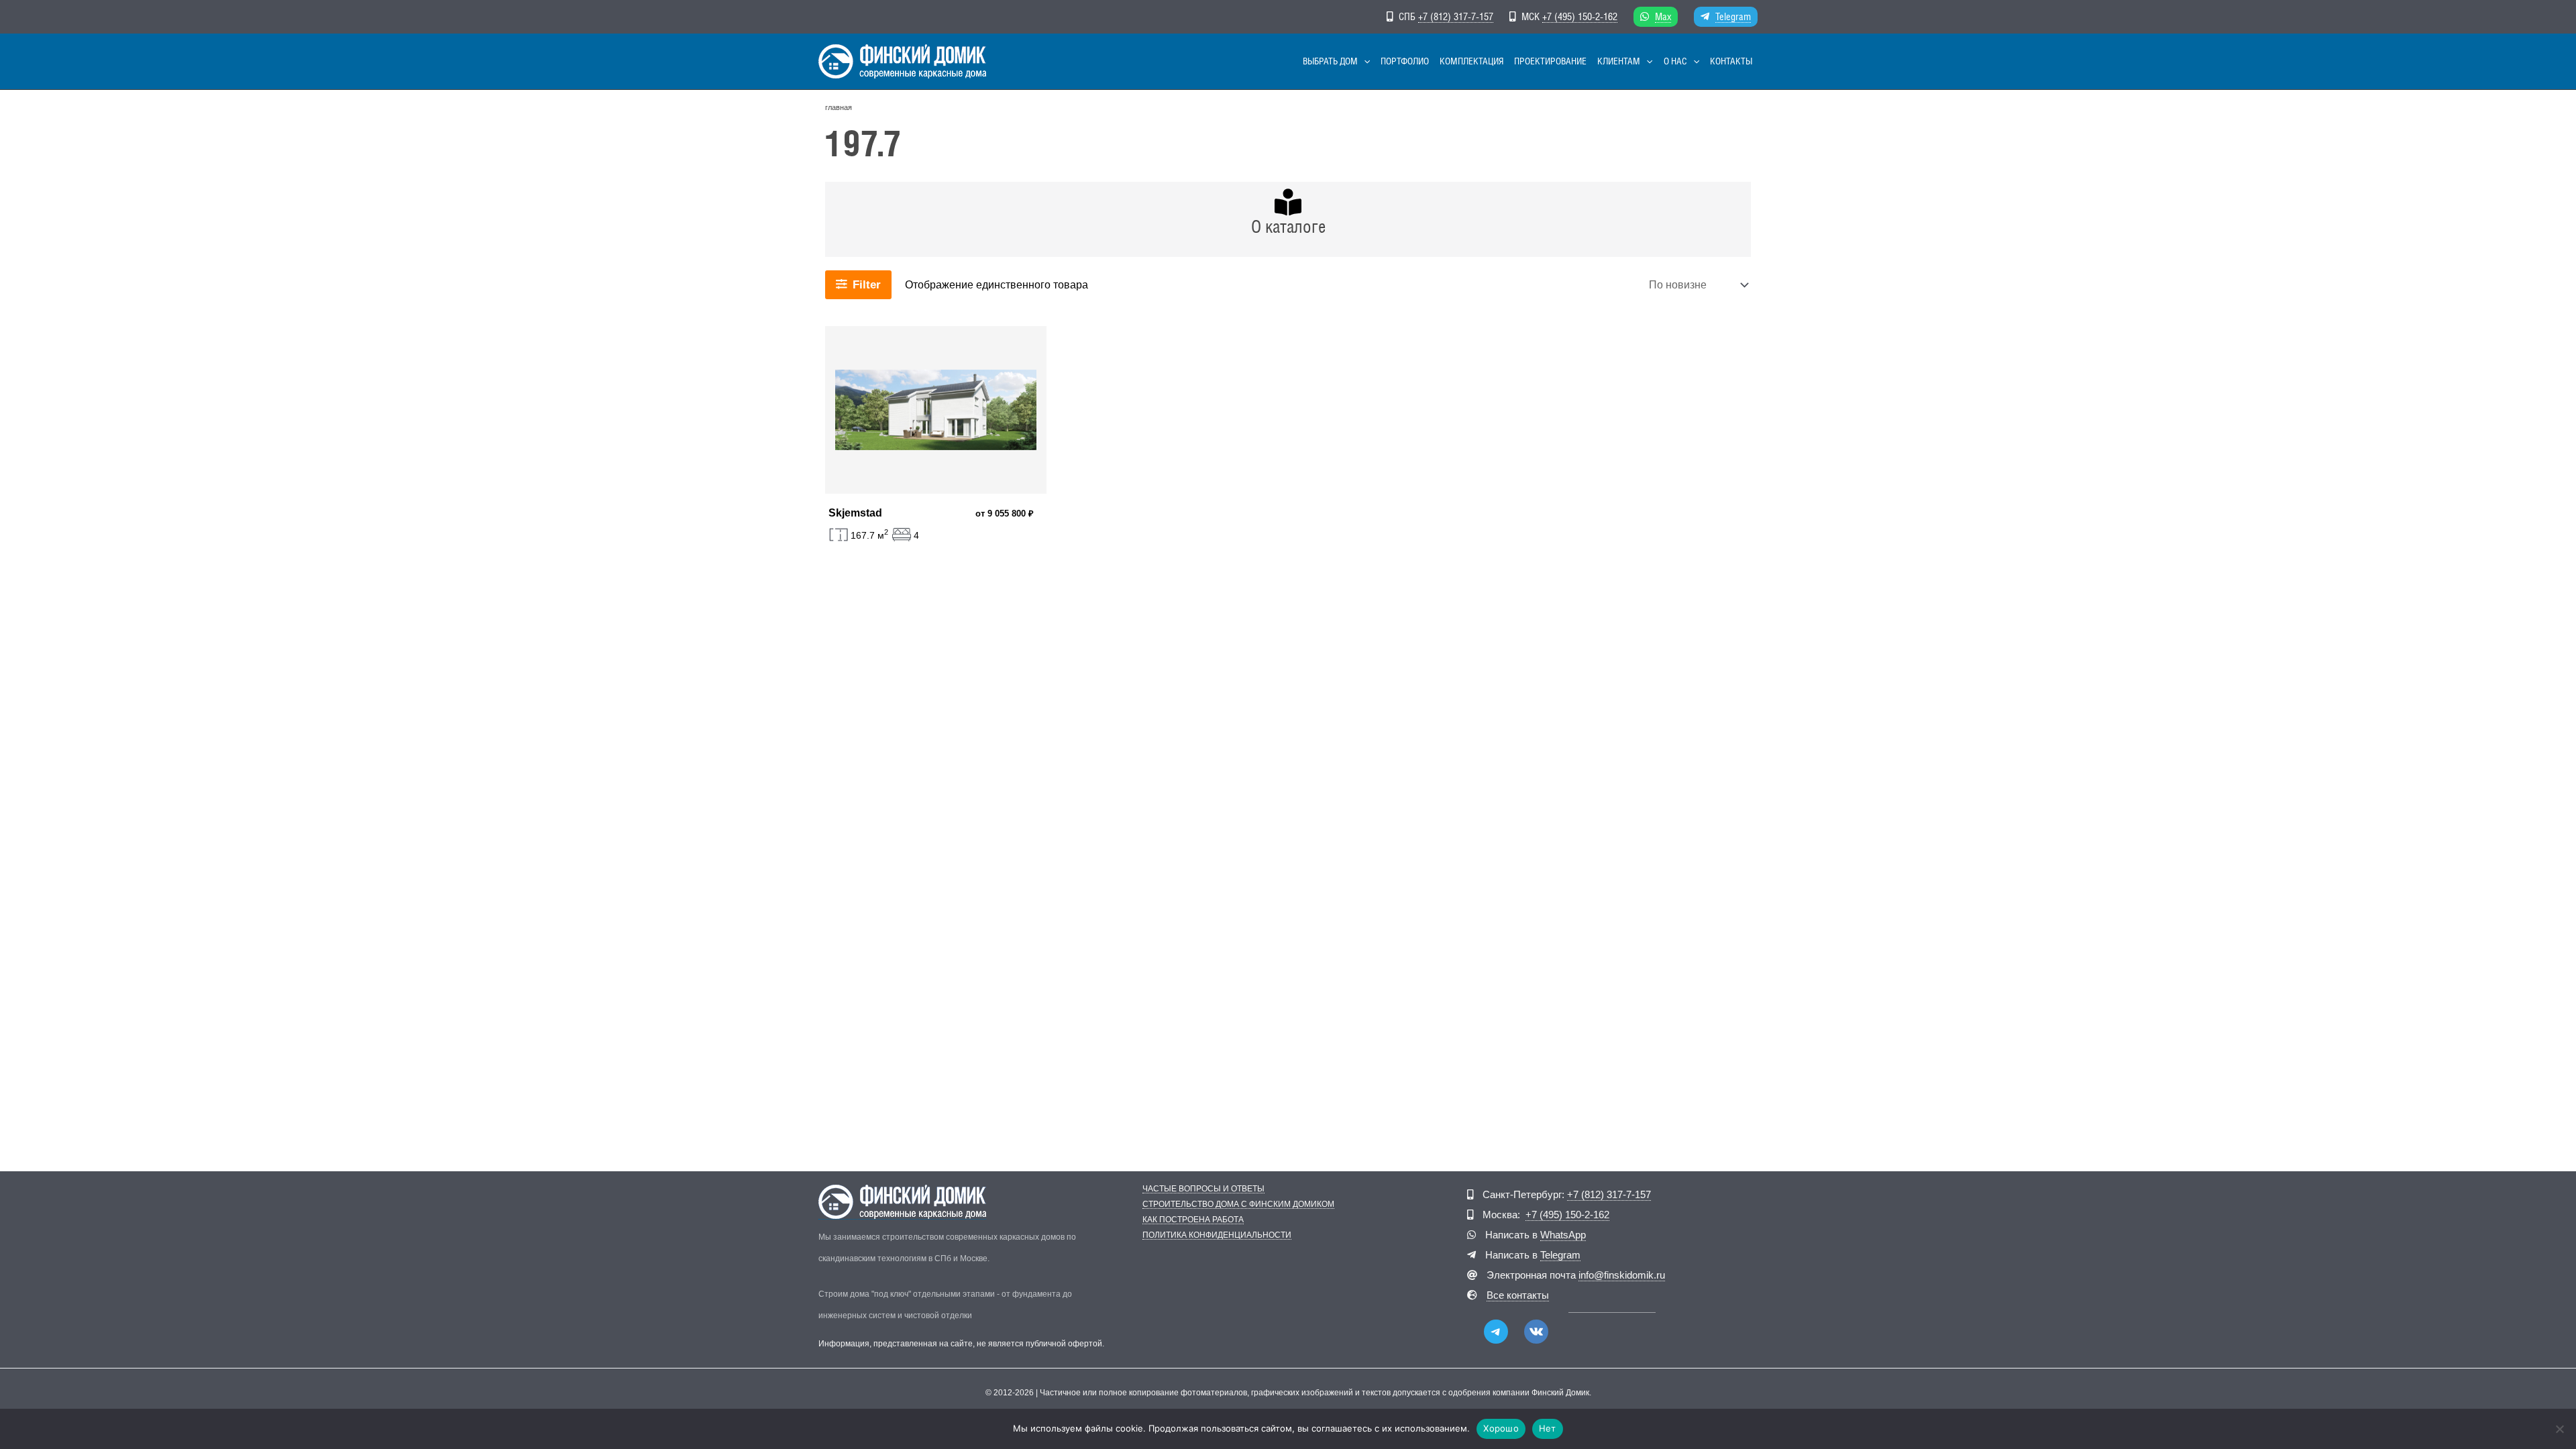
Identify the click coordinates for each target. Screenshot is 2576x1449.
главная (839, 107)
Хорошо (1501, 1428)
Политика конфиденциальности (1217, 1235)
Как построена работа (1193, 1220)
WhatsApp (1563, 1235)
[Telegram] (1496, 1332)
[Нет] (2559, 1429)
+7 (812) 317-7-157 (1456, 16)
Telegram (1733, 16)
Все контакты (1518, 1295)
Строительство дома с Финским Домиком (1238, 1204)
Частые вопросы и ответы (1203, 1189)
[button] (1364, 61)
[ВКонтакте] (1536, 1332)
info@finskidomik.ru (1622, 1275)
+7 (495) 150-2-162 (1580, 16)
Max (1663, 16)
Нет (1548, 1428)
